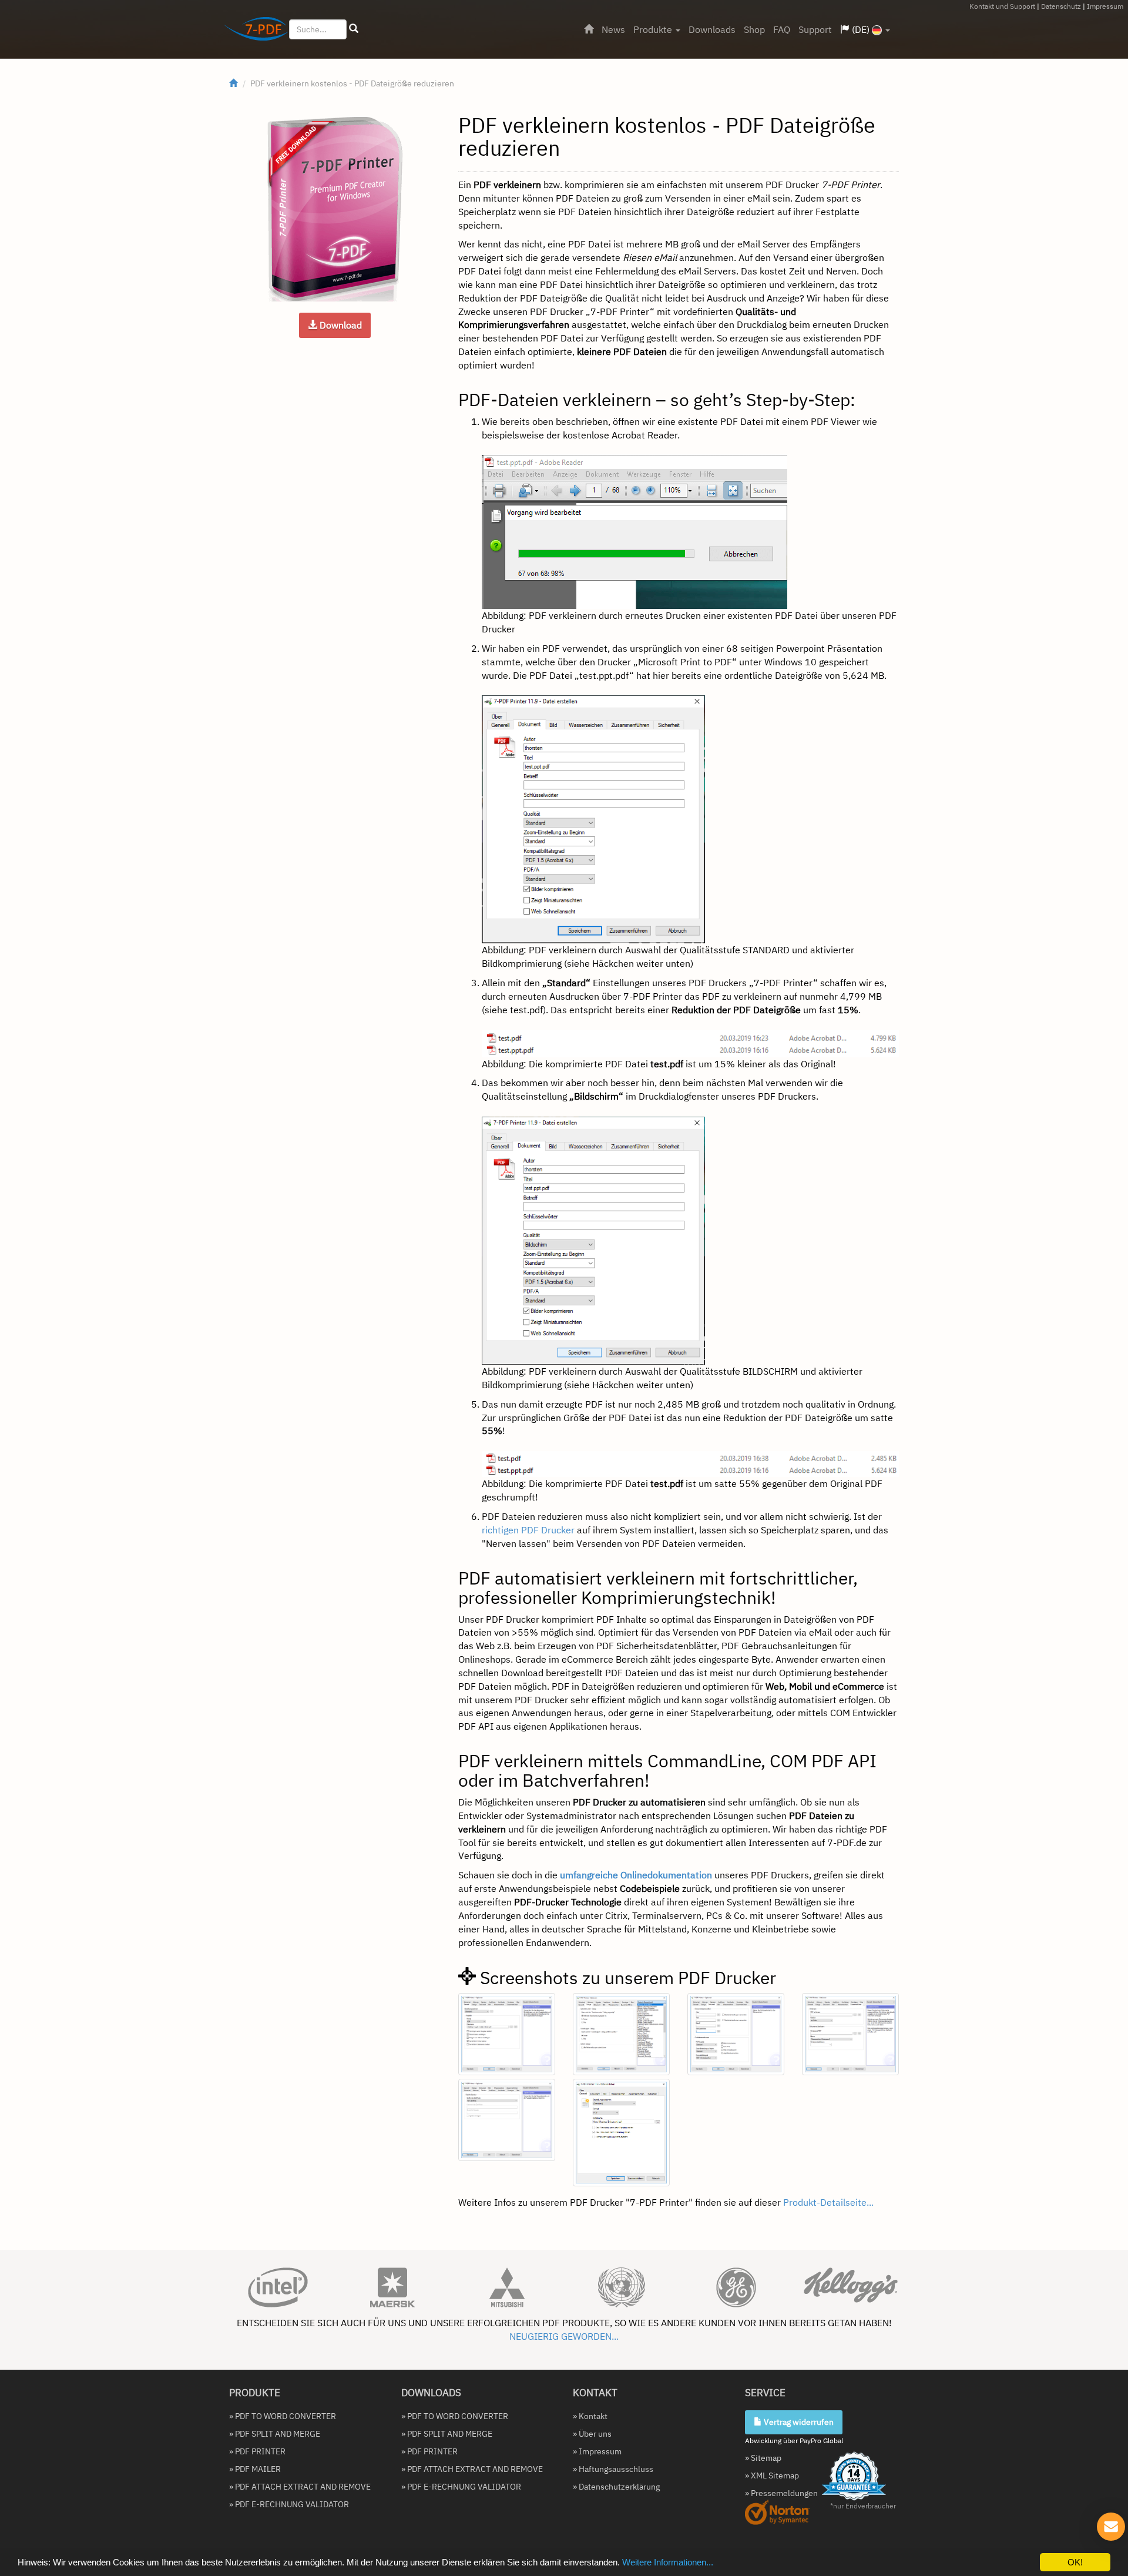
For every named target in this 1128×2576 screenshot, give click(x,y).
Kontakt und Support (1002, 6)
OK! (1075, 2562)
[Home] (589, 29)
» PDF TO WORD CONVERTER (283, 2416)
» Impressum (597, 2451)
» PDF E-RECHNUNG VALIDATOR (289, 2504)
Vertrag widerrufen (798, 2422)
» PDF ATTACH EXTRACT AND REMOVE (300, 2487)
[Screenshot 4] (850, 2034)
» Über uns (592, 2434)
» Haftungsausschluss (613, 2469)
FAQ (782, 29)
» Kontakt (590, 2416)
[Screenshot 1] (507, 2034)
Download (340, 325)
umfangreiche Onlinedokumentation (636, 1875)
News (613, 29)
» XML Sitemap (772, 2475)
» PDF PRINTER (257, 2451)
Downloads (712, 29)
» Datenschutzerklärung (616, 2487)
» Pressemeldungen (781, 2493)
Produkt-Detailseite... (828, 2202)
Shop (754, 29)
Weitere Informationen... (668, 2562)
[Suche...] (354, 29)
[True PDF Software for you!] (252, 31)
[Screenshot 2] (621, 2034)
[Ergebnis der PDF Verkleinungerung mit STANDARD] (690, 1043)
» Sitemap (763, 2458)
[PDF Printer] (335, 209)
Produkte (654, 29)
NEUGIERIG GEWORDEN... (564, 2336)
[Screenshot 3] (736, 2034)
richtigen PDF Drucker (528, 1530)
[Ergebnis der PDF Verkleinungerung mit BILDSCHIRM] (690, 1463)
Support (815, 29)
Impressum (1105, 6)
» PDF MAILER (255, 2469)
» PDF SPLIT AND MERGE (275, 2434)
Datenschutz (1061, 6)
